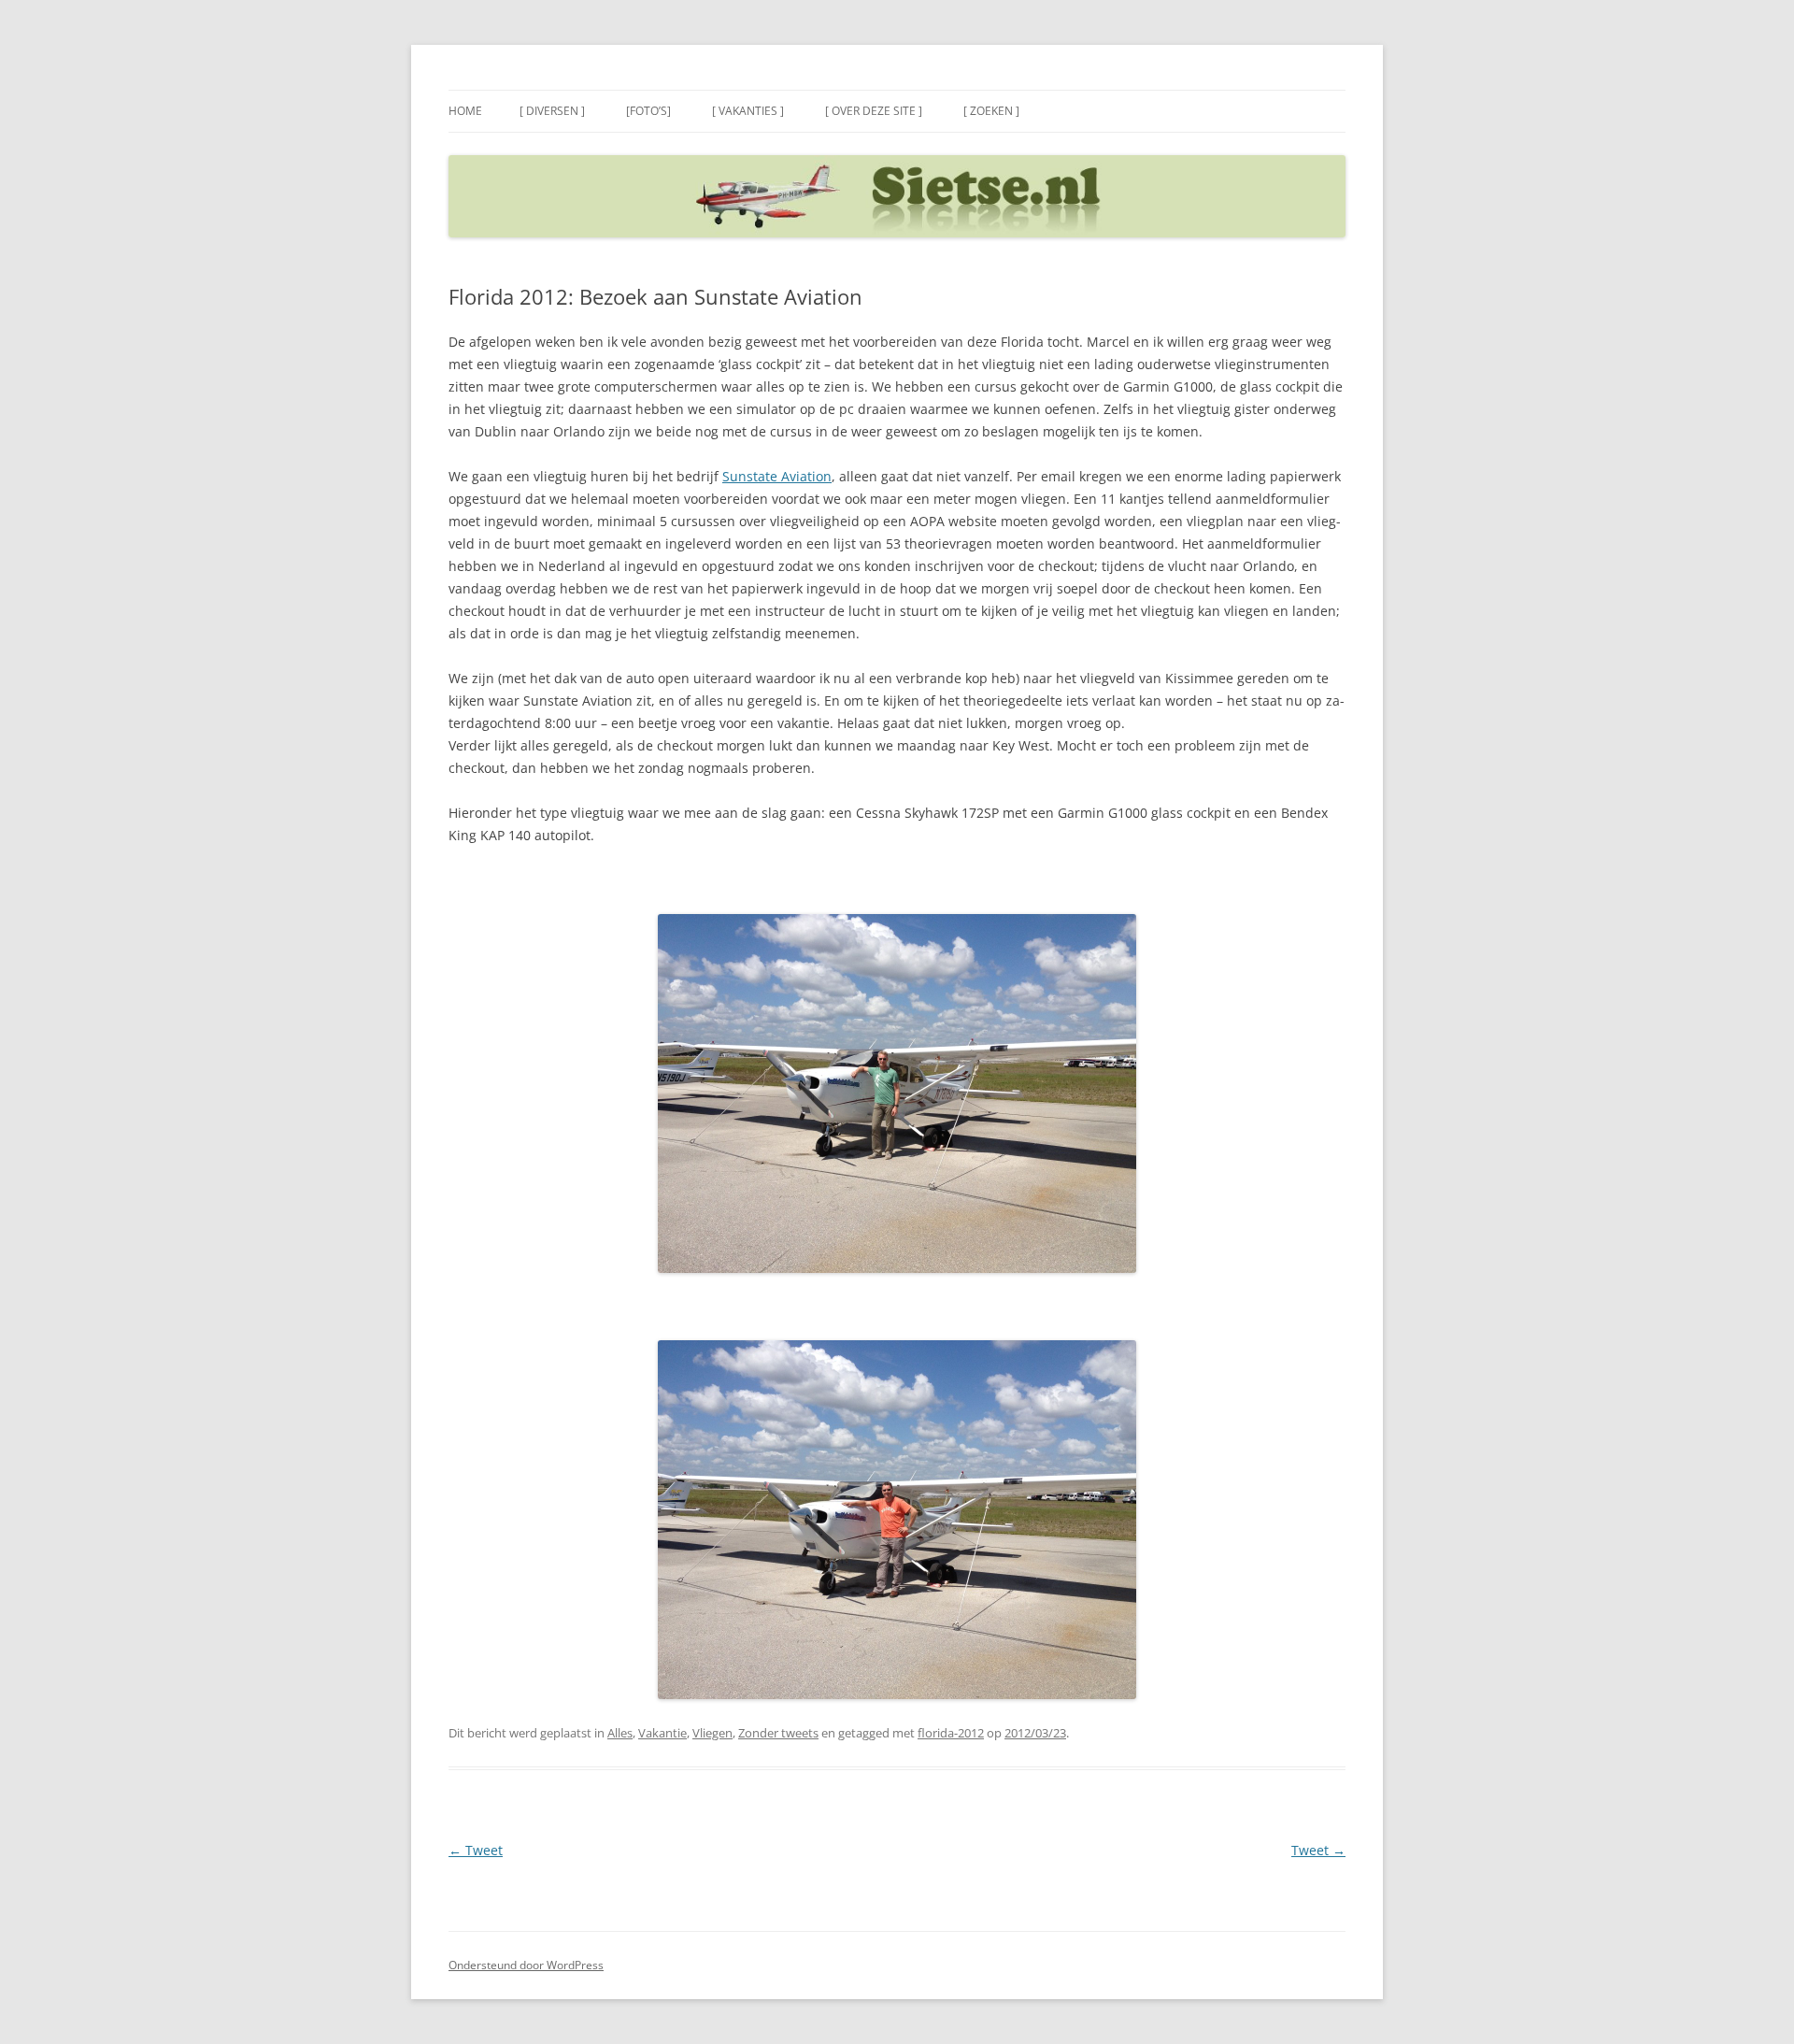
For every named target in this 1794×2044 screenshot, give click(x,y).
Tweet (476, 1850)
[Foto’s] (648, 111)
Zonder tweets (778, 1733)
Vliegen (712, 1733)
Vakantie (662, 1733)
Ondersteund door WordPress (526, 1965)
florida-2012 (951, 1733)
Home (465, 111)
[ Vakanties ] (748, 111)
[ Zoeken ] (991, 111)
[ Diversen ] (552, 111)
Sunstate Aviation (777, 476)
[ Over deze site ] (874, 111)
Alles (620, 1733)
